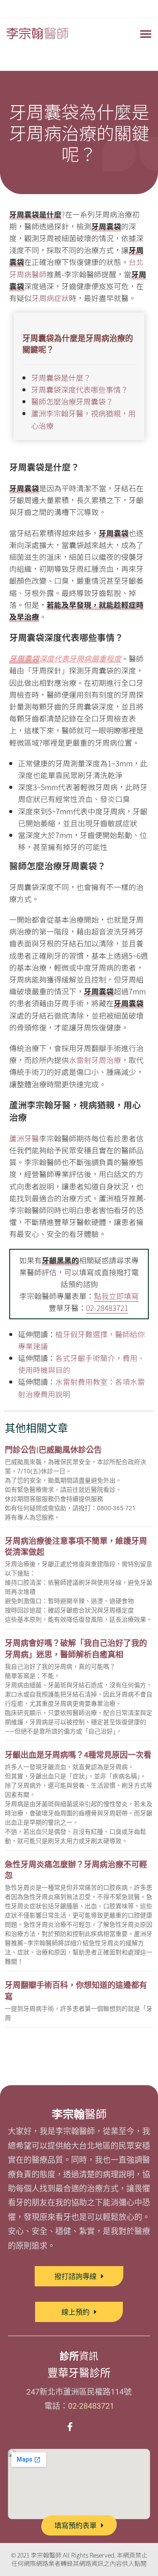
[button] (146, 33)
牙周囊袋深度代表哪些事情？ (80, 389)
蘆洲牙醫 (24, 1138)
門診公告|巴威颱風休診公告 (53, 1450)
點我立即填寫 (116, 1296)
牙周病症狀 (50, 298)
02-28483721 (107, 1308)
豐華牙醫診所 (79, 2373)
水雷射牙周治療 (95, 1060)
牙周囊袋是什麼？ (61, 377)
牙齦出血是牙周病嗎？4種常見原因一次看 (78, 1755)
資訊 (79, 2356)
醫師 (79, 2114)
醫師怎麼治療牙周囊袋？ (72, 401)
